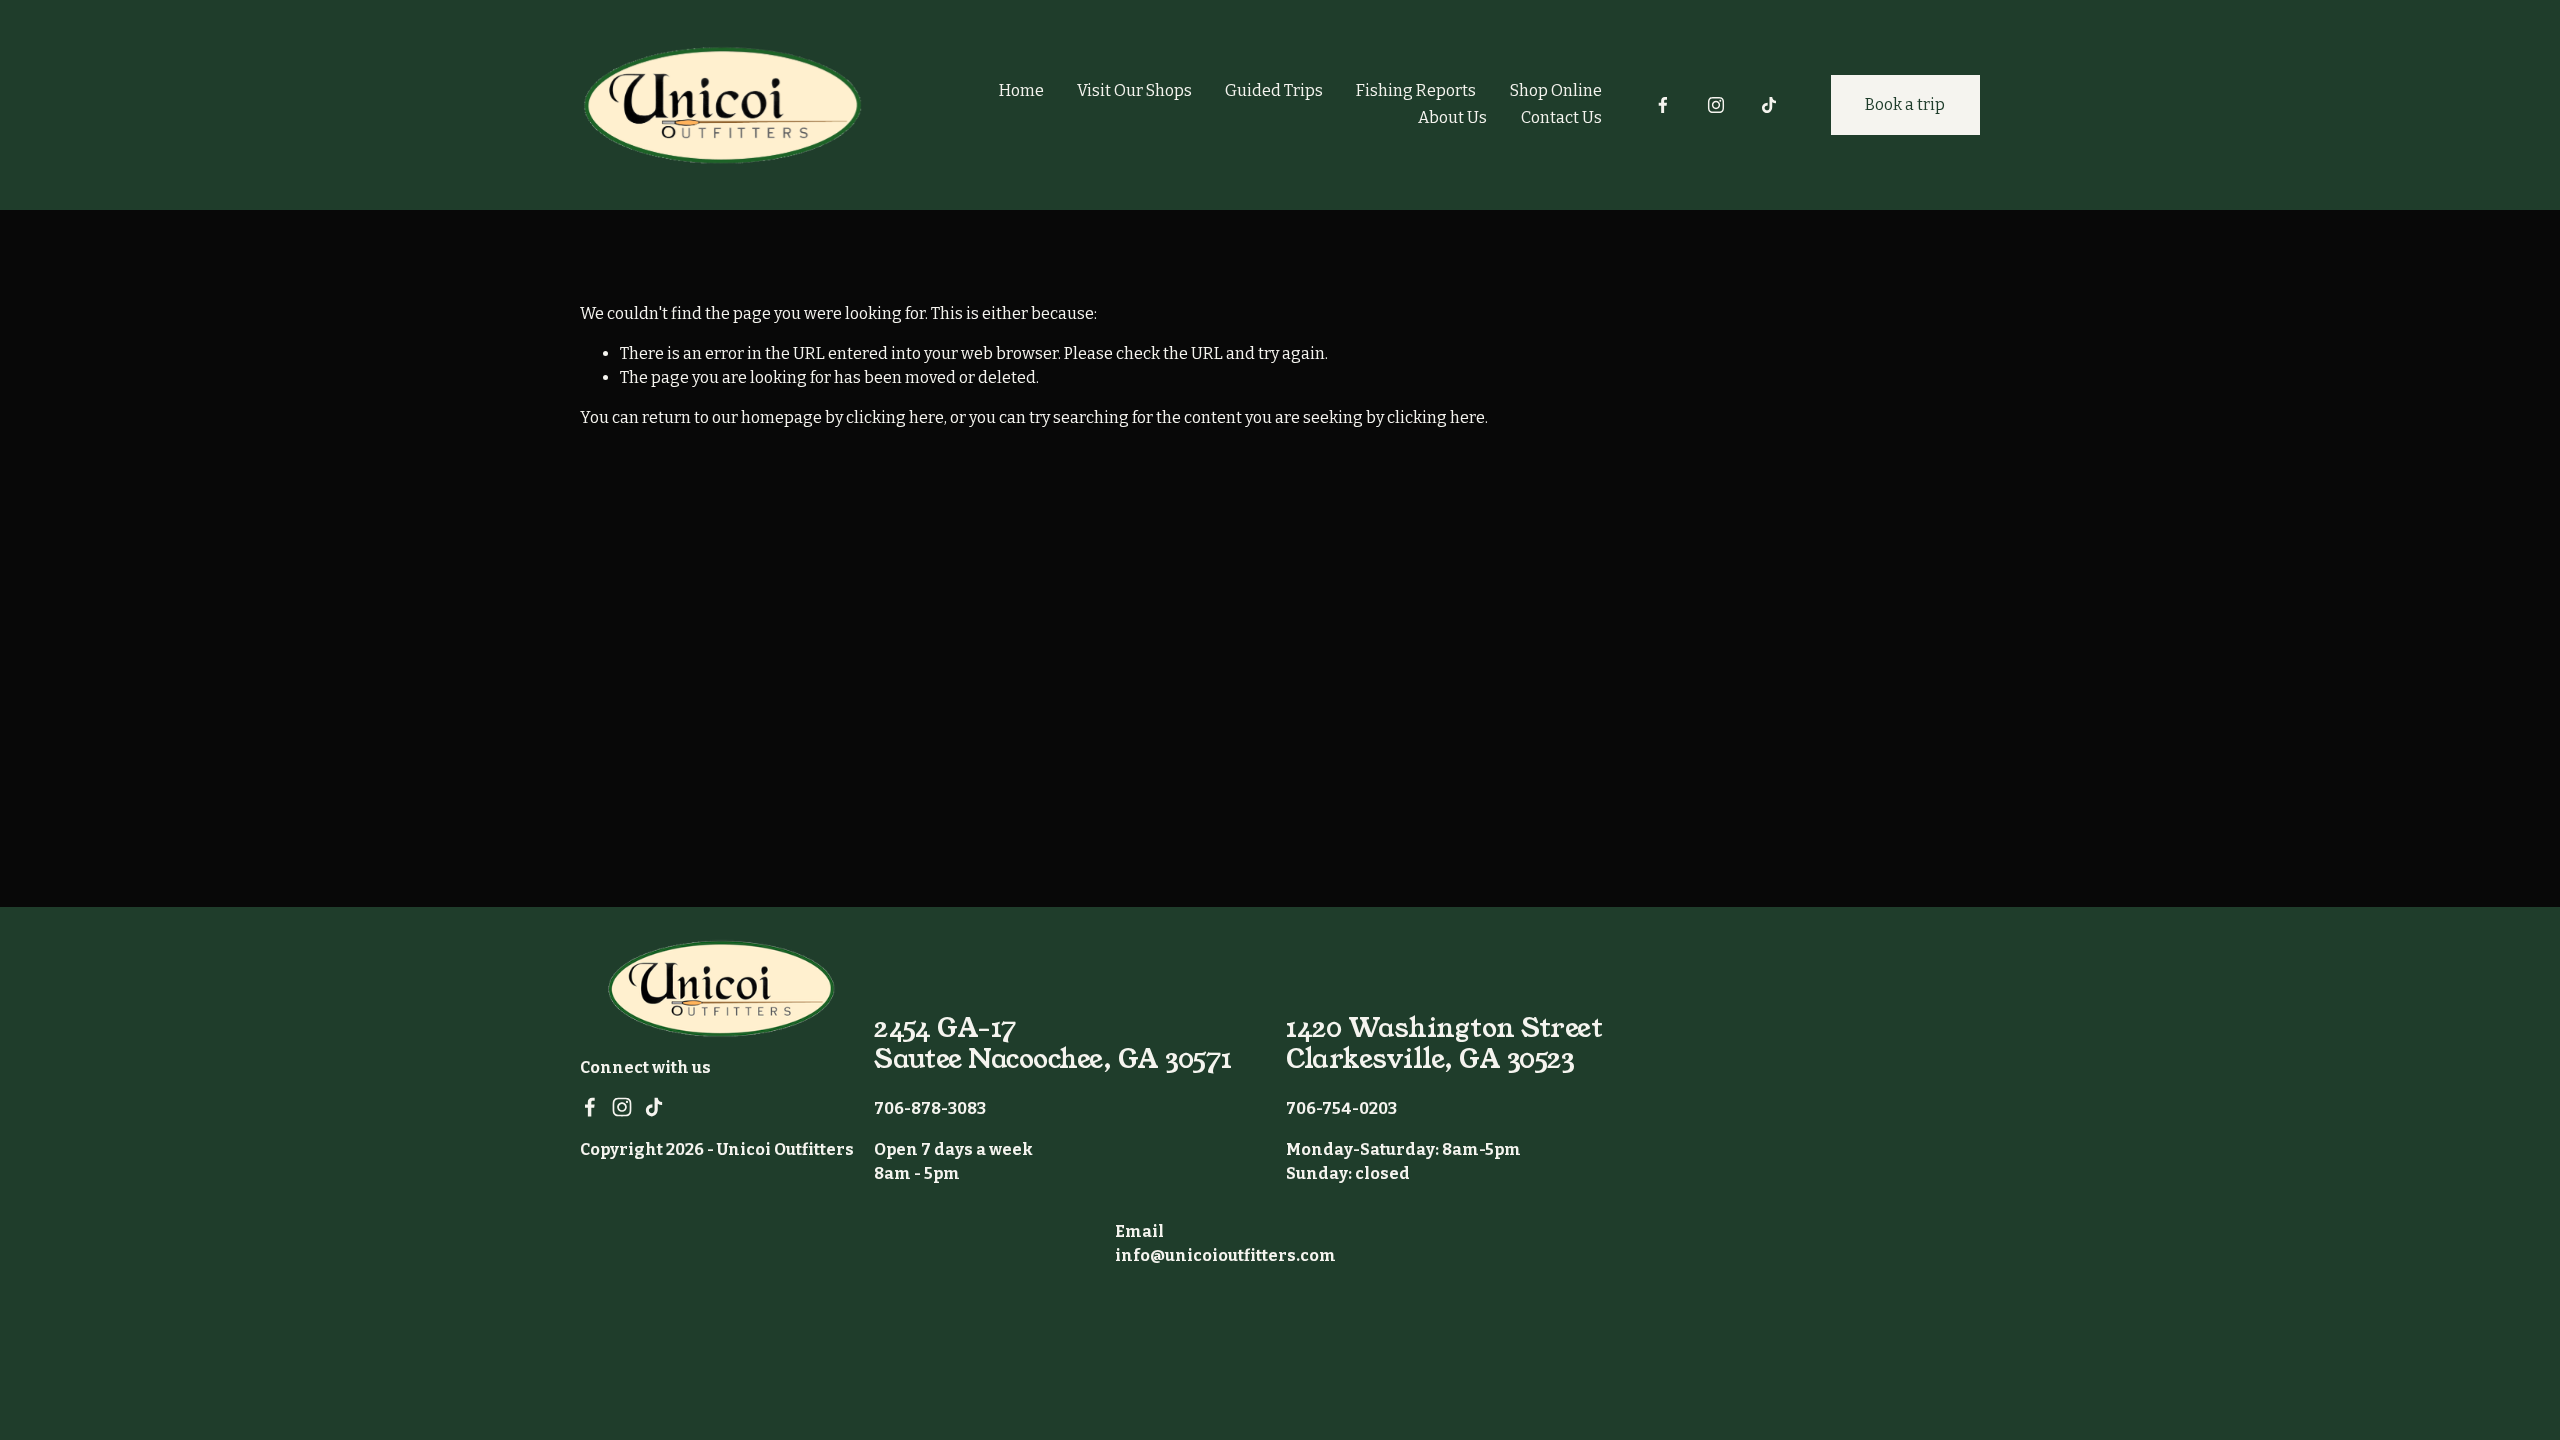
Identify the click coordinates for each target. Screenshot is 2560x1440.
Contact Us (1561, 117)
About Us (1452, 117)
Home (1021, 90)
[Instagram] (1716, 105)
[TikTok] (1769, 105)
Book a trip (1905, 104)
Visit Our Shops (1134, 90)
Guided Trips (1274, 90)
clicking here (895, 417)
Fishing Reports (1416, 90)
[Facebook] (1663, 105)
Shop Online (1556, 90)
